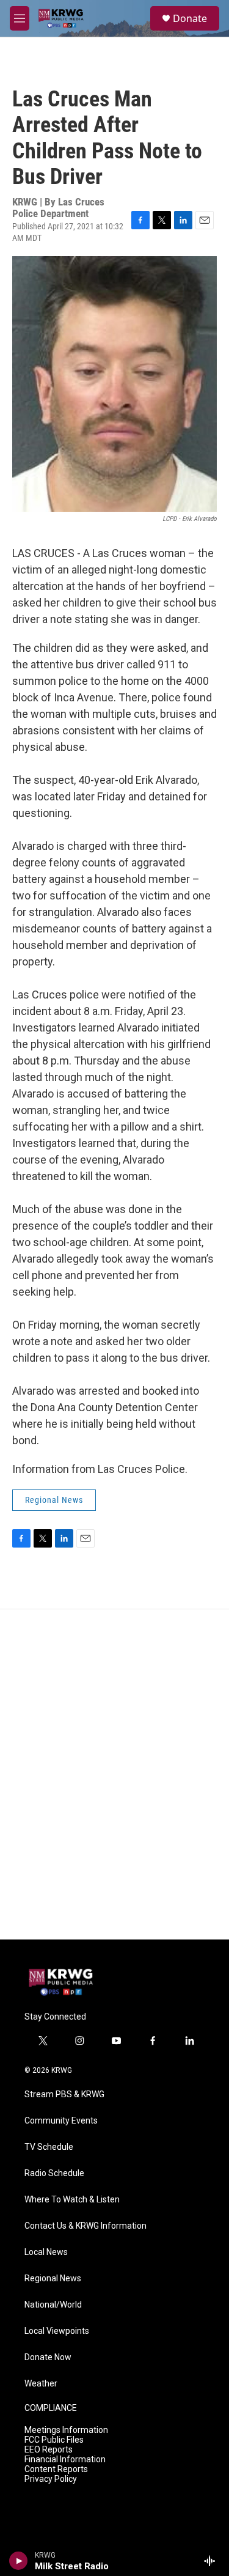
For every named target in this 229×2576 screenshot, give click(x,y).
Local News (46, 2252)
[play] (19, 2561)
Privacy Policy (51, 2479)
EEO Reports (49, 2450)
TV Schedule (49, 2147)
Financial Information (65, 2460)
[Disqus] (114, 1774)
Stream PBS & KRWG (64, 2094)
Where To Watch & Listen (72, 2200)
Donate (190, 18)
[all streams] (213, 2561)
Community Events (61, 2121)
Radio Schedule (54, 2173)
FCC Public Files (54, 2440)
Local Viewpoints (57, 2331)
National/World (53, 2305)
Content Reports (56, 2469)
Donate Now (48, 2357)
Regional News (54, 1500)
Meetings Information (66, 2430)
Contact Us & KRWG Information (85, 2226)
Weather (41, 2384)
